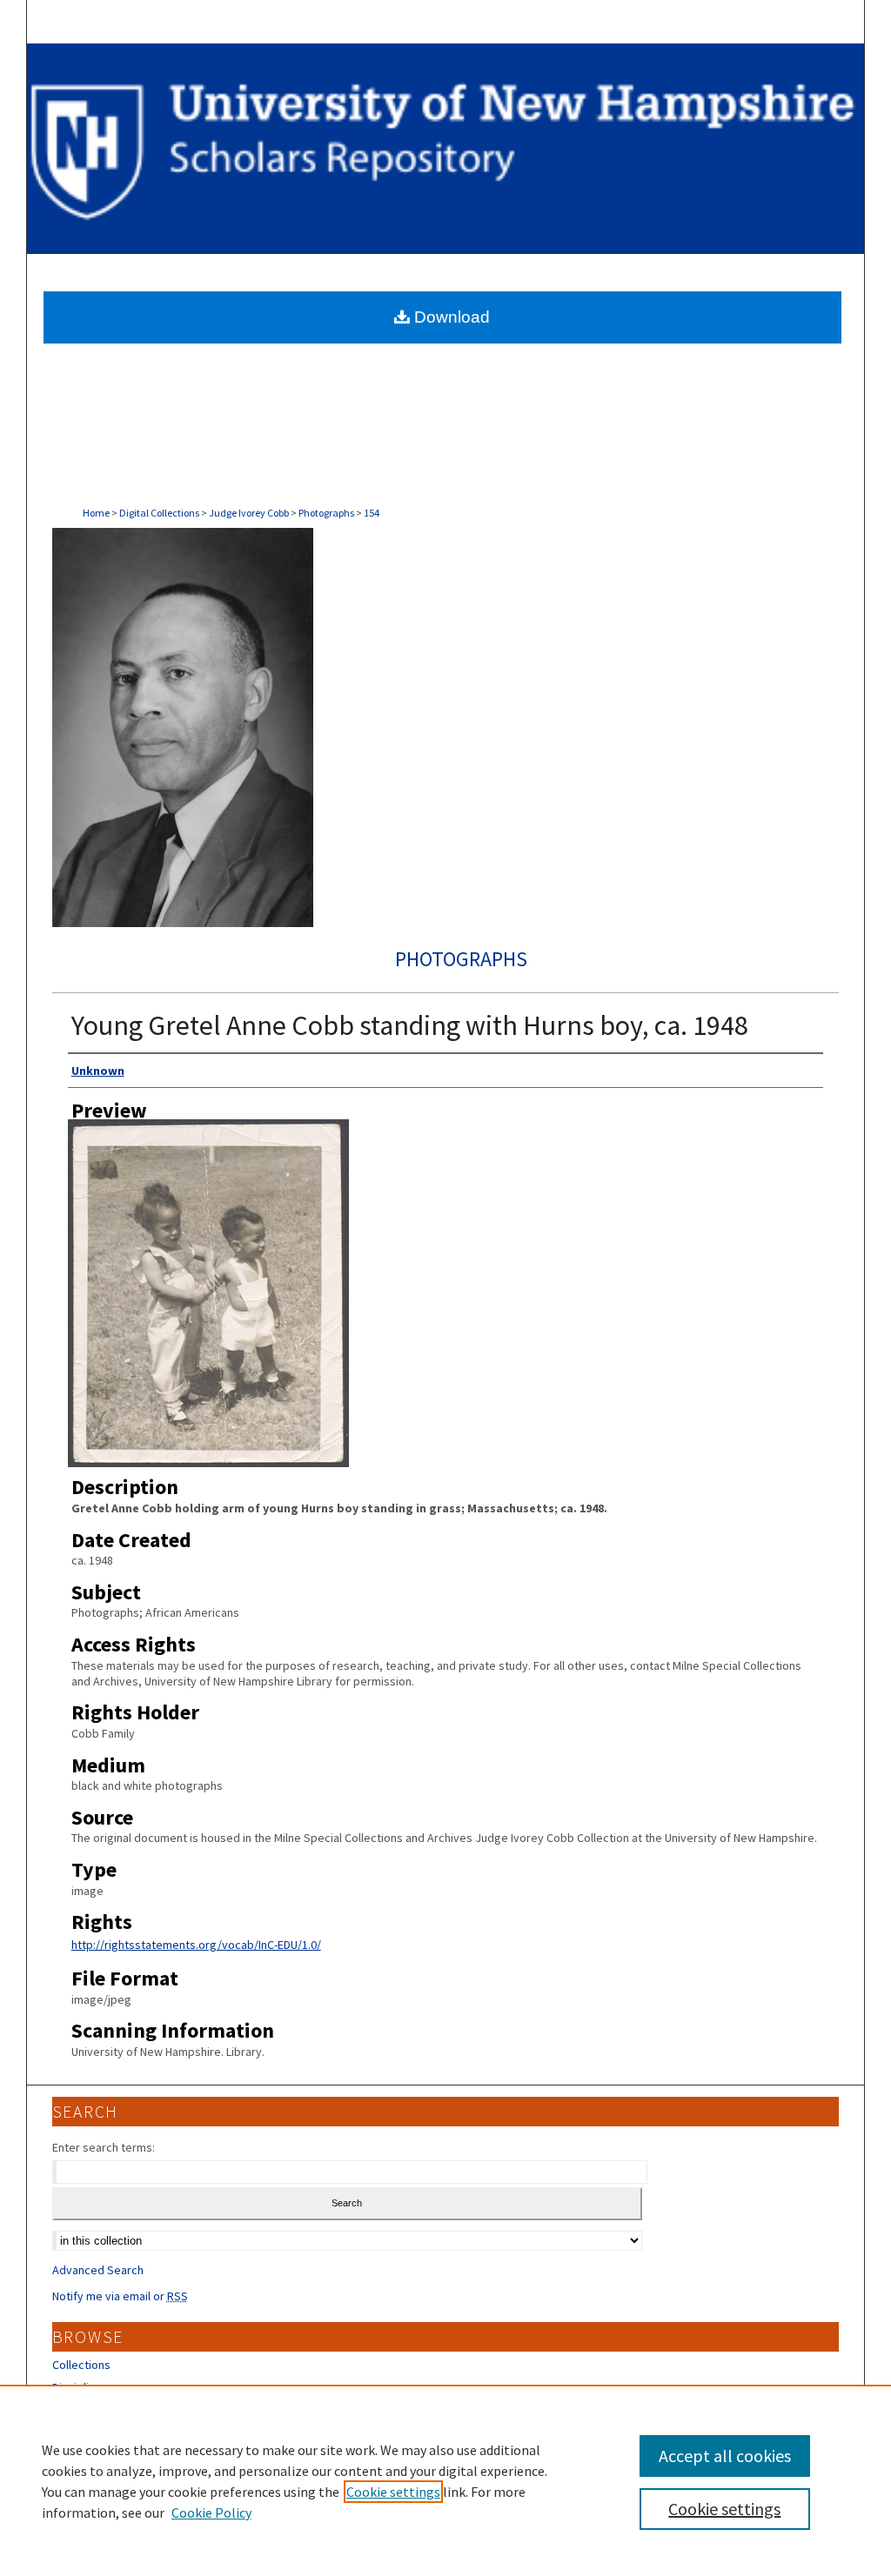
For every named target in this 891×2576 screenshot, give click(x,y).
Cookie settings (393, 2492)
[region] (445, 2480)
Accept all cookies (725, 2456)
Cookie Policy (211, 2513)
